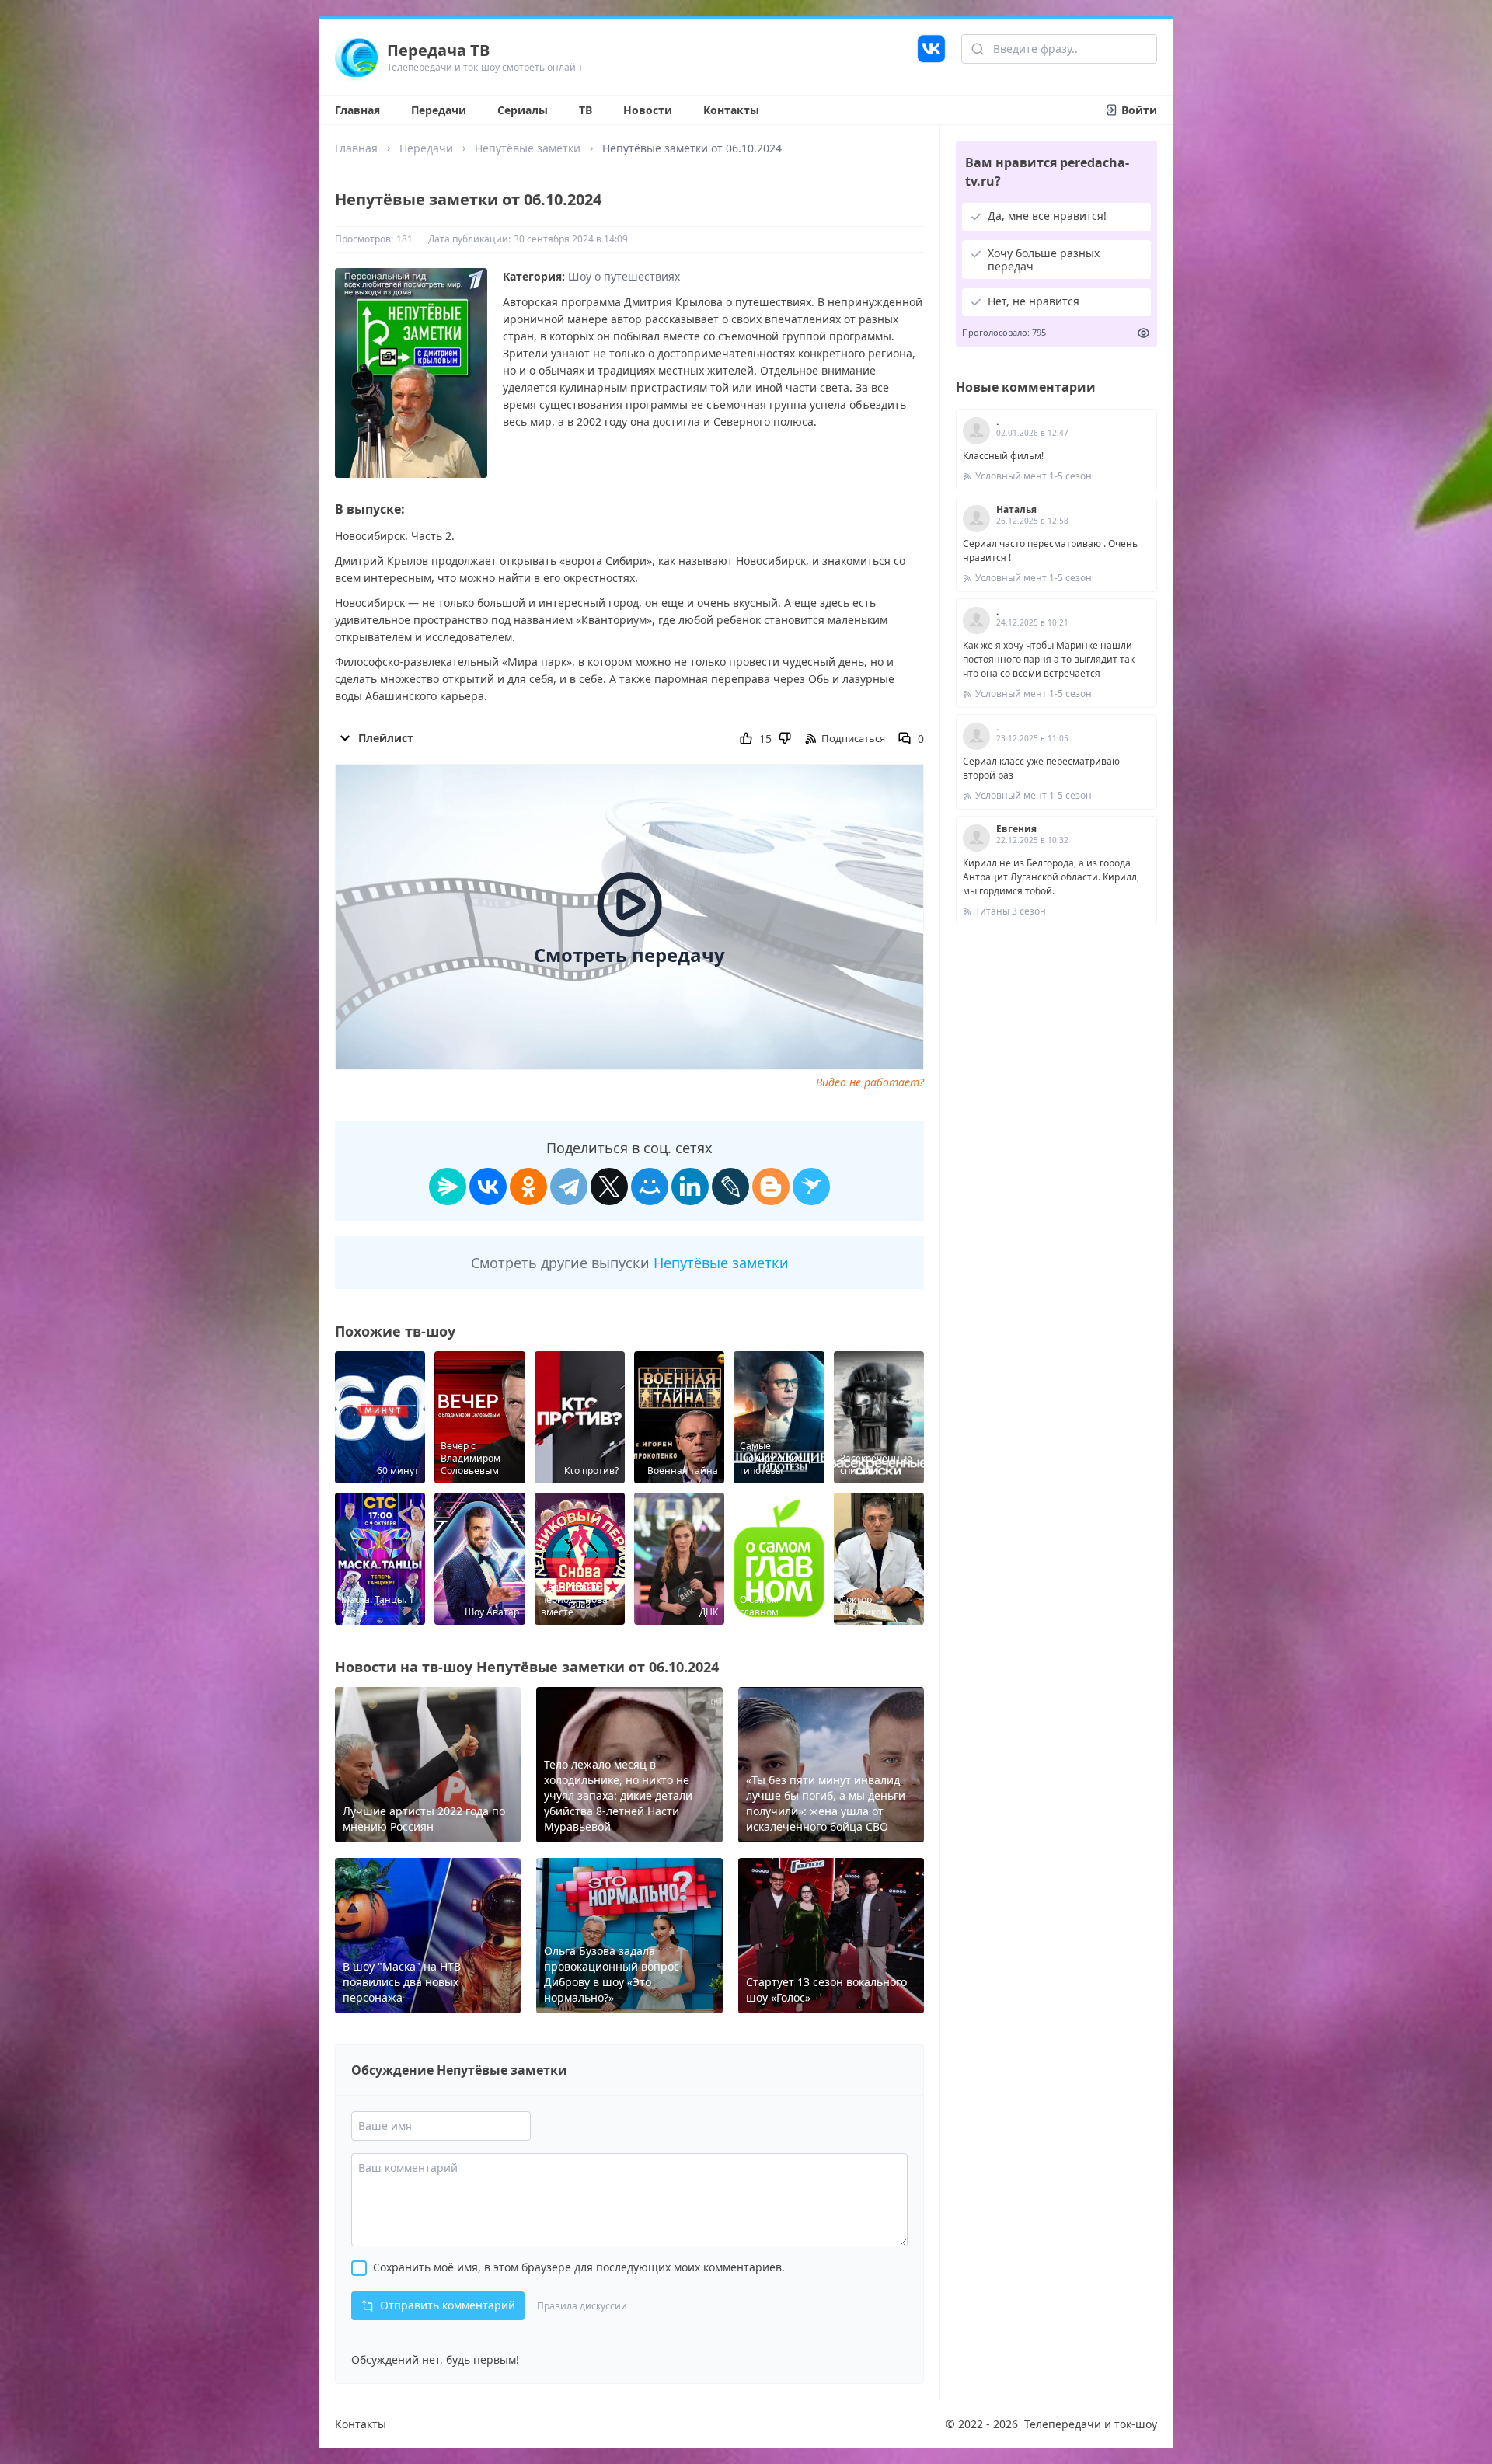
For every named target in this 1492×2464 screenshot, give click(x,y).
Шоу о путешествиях (624, 276)
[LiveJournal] (730, 1187)
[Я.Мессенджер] (448, 1187)
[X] (609, 1187)
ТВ (586, 110)
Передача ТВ (438, 50)
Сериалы (523, 110)
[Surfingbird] (811, 1187)
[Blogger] (771, 1187)
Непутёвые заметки (528, 148)
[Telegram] (569, 1187)
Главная (357, 110)
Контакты (731, 110)
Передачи (439, 110)
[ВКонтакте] (488, 1187)
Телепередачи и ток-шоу (1091, 2424)
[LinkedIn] (690, 1187)
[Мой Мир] (650, 1187)
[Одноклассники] (528, 1187)
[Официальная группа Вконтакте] (931, 57)
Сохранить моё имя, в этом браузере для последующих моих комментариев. (579, 2267)
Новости (648, 110)
